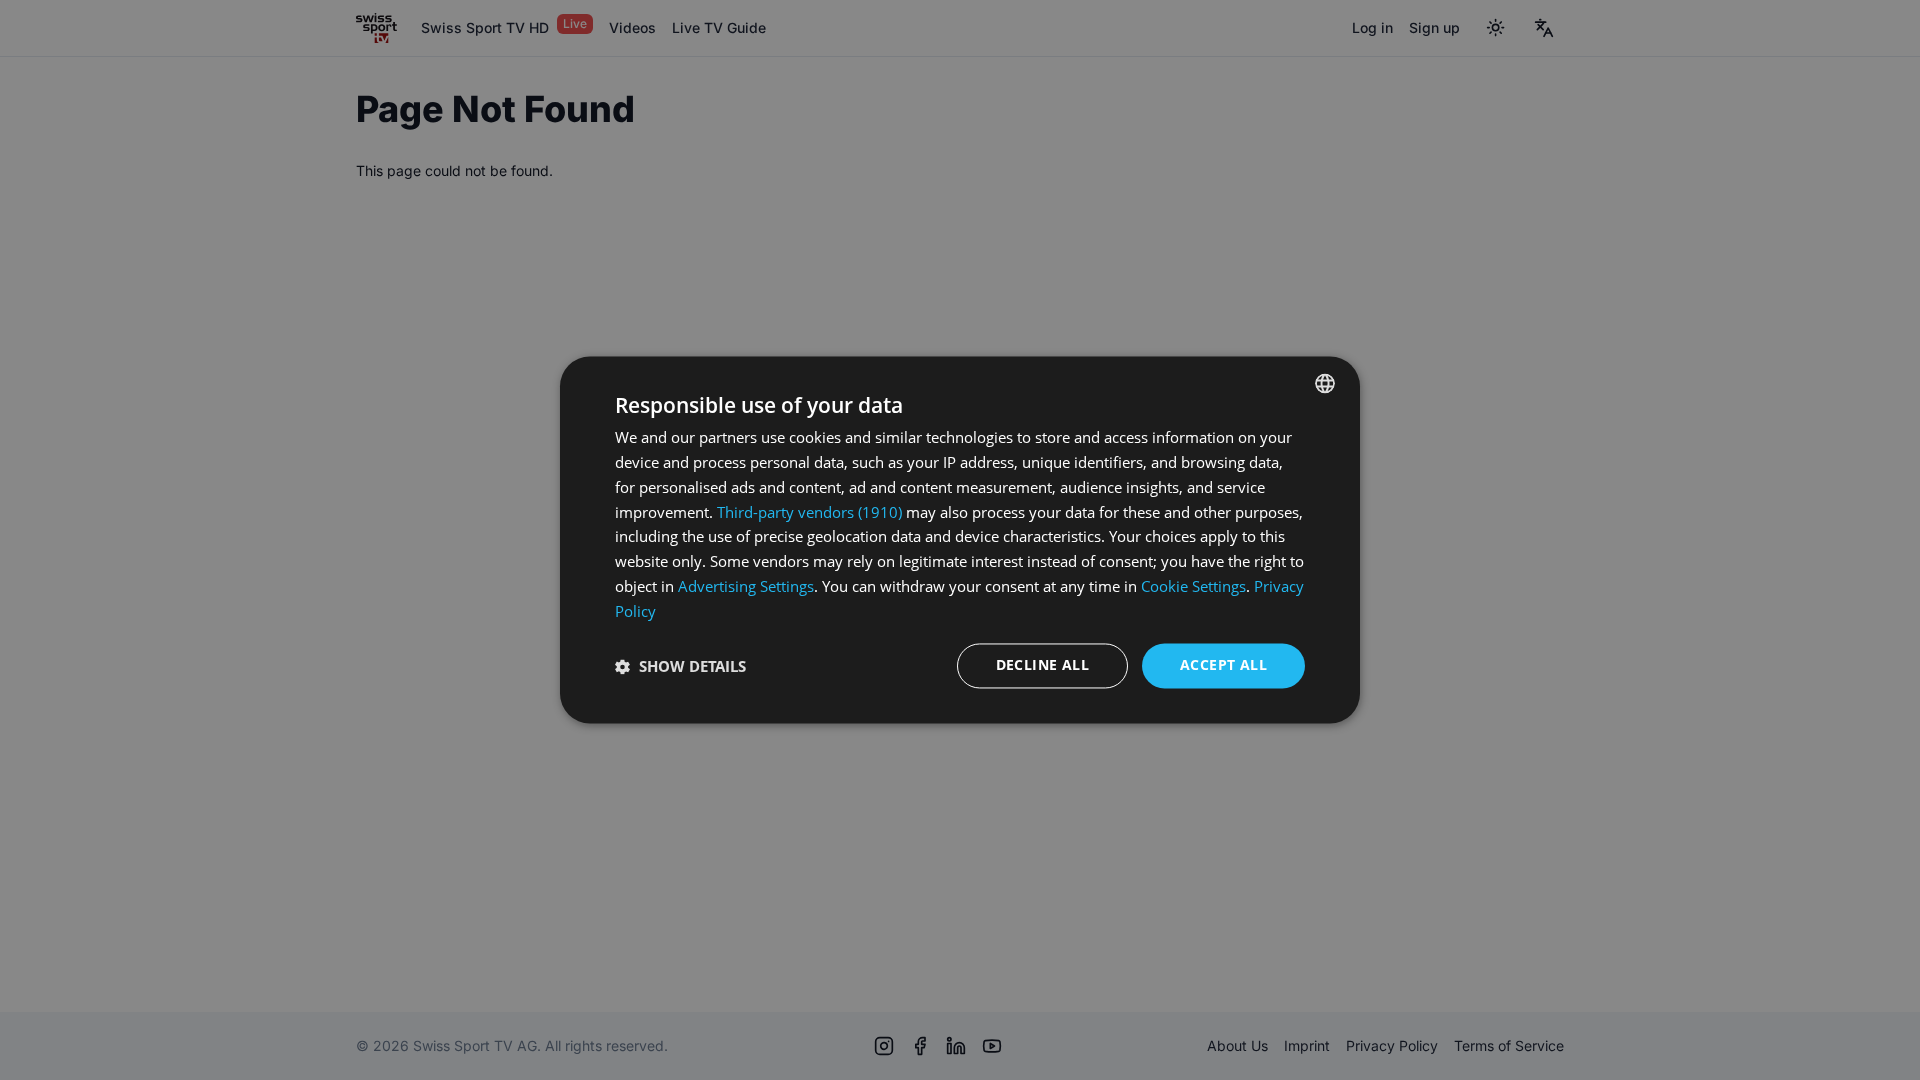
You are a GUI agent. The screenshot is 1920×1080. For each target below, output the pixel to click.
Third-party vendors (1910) (809, 512)
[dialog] (960, 539)
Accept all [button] (1223, 665)
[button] (680, 666)
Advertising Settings (746, 586)
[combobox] (1325, 383)
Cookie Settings (1193, 586)
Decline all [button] (1042, 665)
